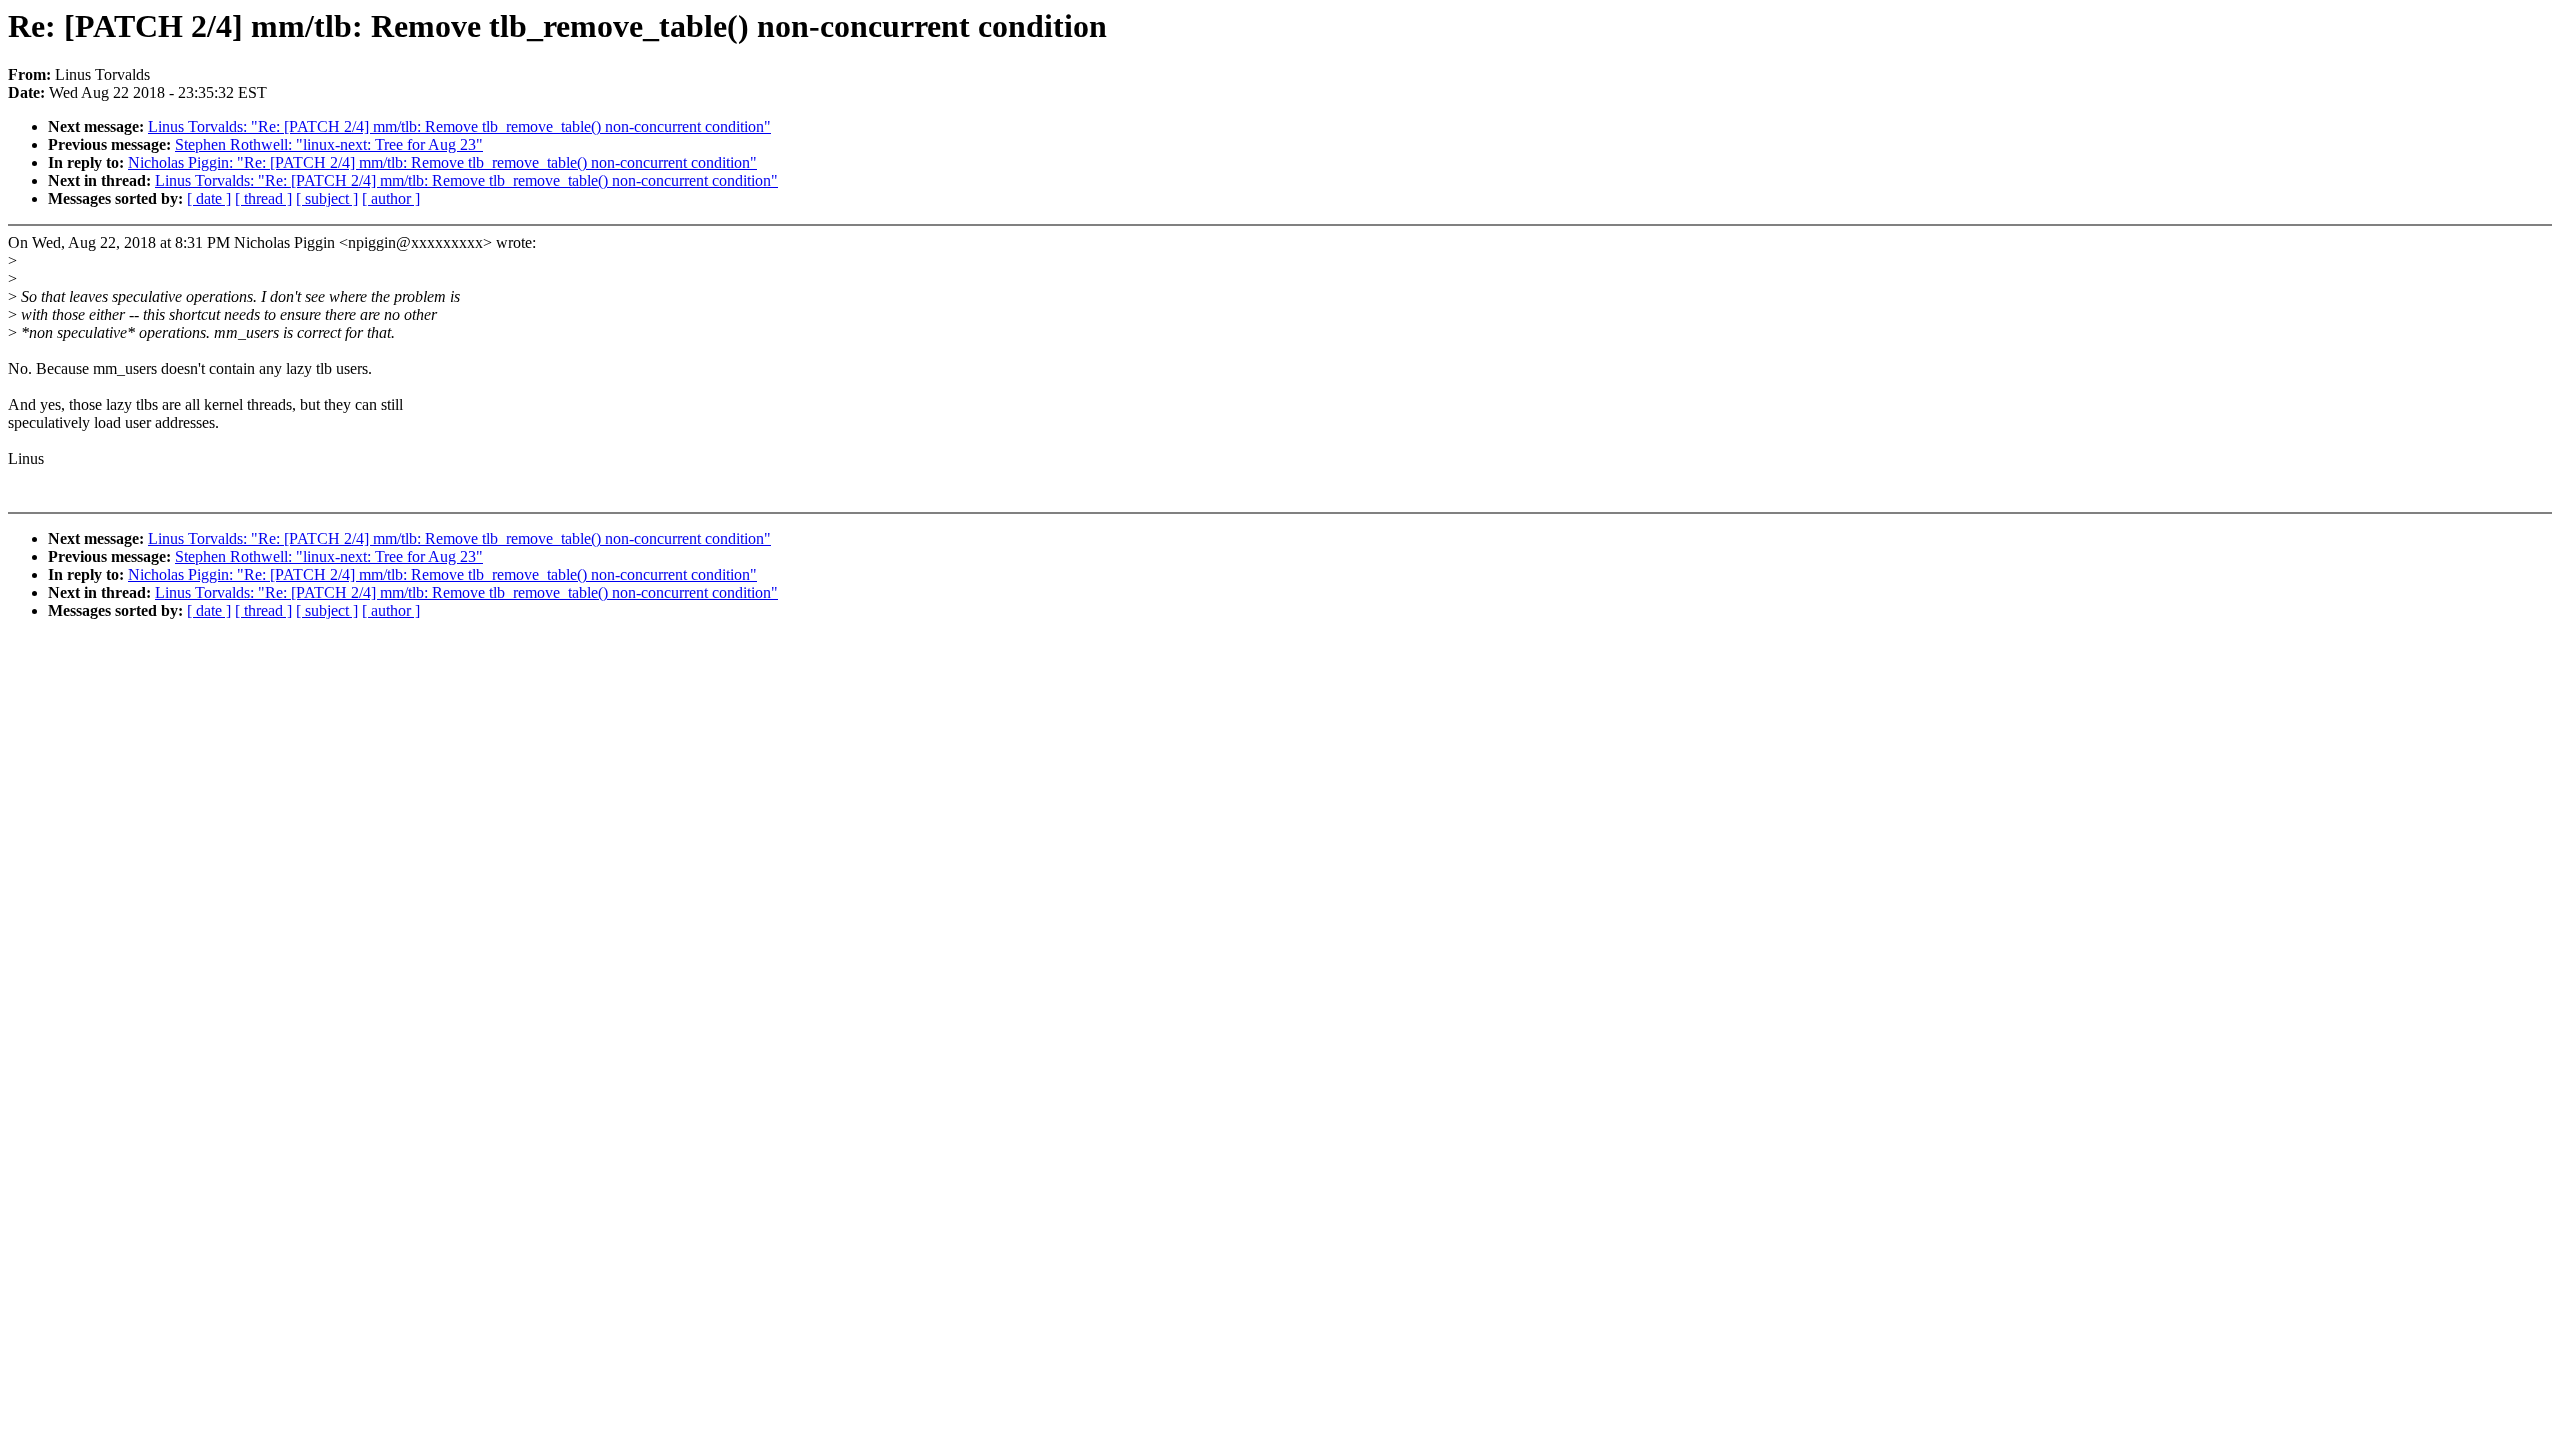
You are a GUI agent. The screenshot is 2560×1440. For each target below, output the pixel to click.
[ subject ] (327, 198)
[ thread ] (263, 198)
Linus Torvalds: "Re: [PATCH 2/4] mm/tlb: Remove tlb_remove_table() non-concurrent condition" (459, 126)
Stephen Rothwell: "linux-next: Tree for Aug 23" (329, 144)
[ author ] (391, 198)
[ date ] (209, 198)
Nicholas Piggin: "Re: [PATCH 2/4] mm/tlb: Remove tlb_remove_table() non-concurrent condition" (442, 162)
